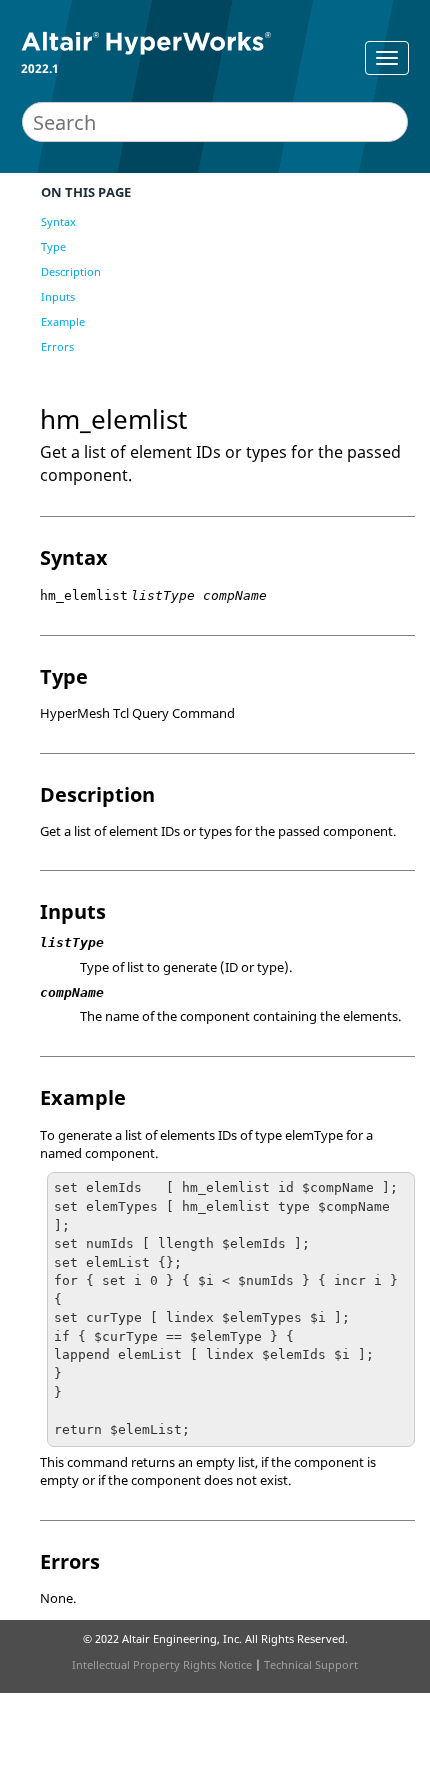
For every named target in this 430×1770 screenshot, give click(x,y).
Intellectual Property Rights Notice (162, 1664)
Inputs (58, 296)
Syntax (58, 221)
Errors (57, 346)
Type (53, 246)
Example (63, 321)
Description (71, 271)
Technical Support (311, 1664)
